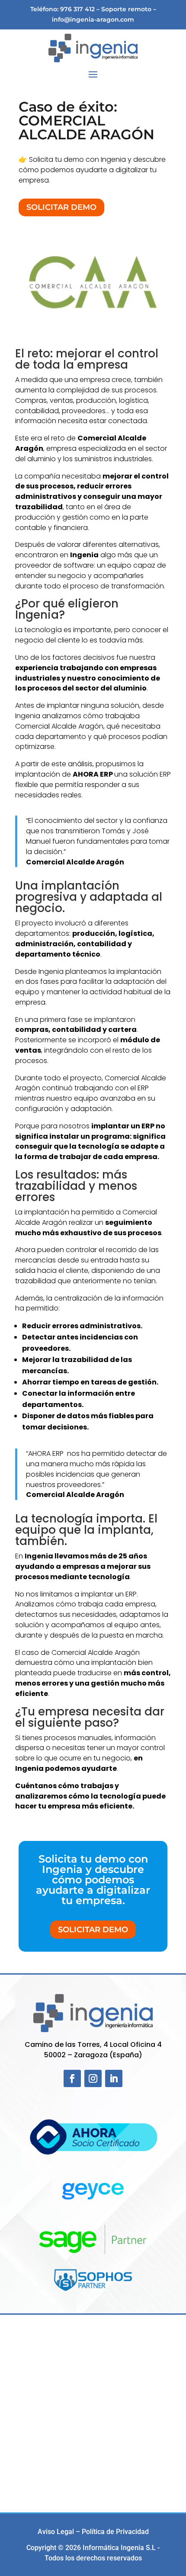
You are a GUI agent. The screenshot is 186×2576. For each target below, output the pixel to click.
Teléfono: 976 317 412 (63, 9)
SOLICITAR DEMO (61, 207)
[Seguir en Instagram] (93, 2078)
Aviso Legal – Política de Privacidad (93, 2532)
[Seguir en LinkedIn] (114, 2078)
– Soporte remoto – (126, 9)
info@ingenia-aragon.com (93, 19)
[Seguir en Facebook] (72, 2078)
